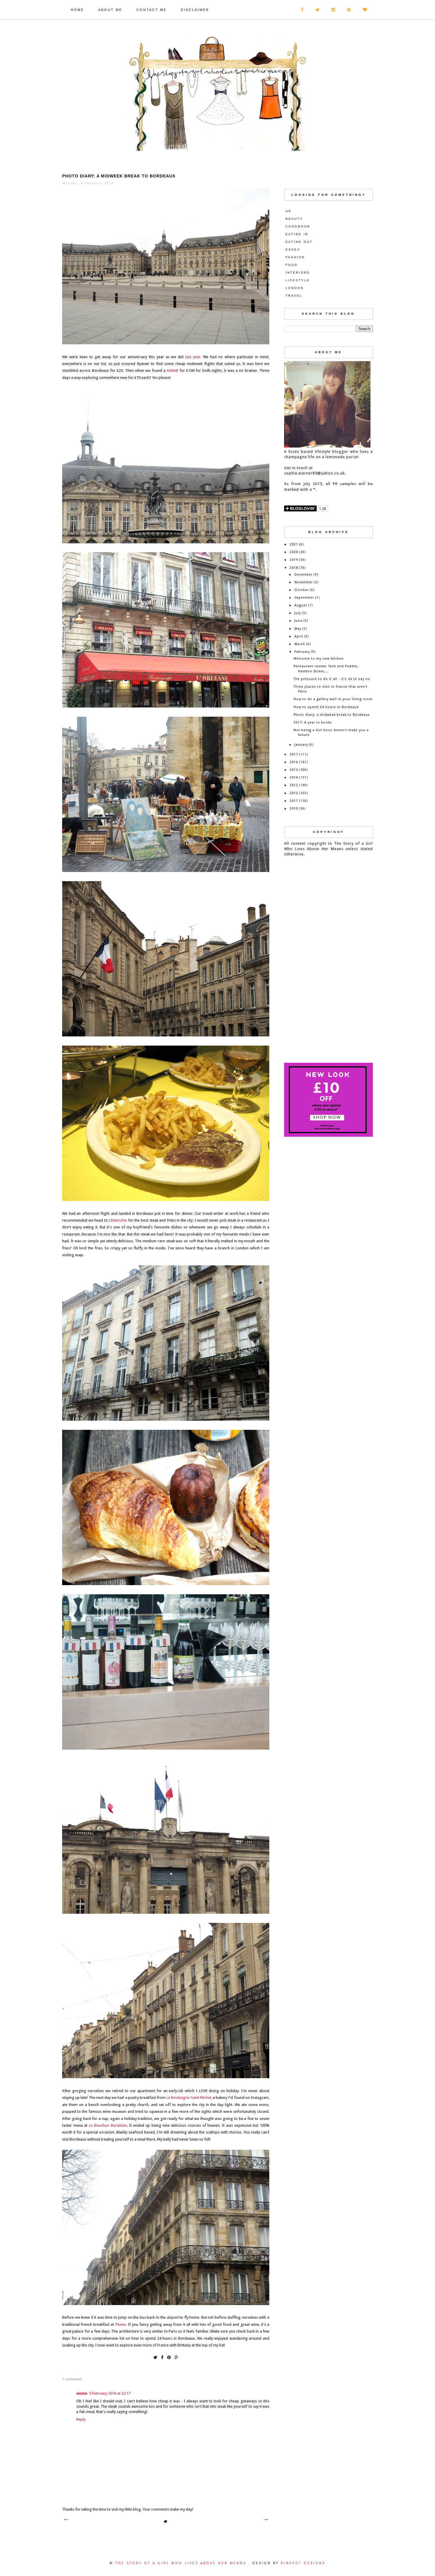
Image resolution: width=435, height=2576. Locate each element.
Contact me (152, 10)
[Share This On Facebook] (162, 2357)
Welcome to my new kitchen (319, 659)
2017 (294, 754)
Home (77, 10)
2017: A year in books (313, 722)
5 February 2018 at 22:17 (110, 2393)
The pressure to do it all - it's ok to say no (332, 679)
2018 (294, 568)
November (304, 582)
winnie (82, 2393)
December (303, 575)
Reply (81, 2419)
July (298, 613)
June (298, 621)
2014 (294, 777)
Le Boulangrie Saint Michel (189, 2098)
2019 (294, 560)
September (304, 598)
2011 (294, 801)
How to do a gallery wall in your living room (333, 699)
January (301, 745)
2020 (294, 552)
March (300, 644)
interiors (298, 273)
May (298, 629)
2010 (294, 809)
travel (294, 296)
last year (193, 357)
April (299, 636)
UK (289, 211)
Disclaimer (195, 10)
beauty (294, 219)
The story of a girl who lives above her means (182, 2563)
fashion (295, 257)
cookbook (298, 226)
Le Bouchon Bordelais (108, 2125)
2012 (294, 793)
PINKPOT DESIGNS (303, 2563)
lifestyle (298, 280)
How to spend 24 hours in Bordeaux (326, 707)
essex (293, 249)
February (302, 652)
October (302, 590)
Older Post (265, 2520)
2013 (294, 785)
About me (110, 10)
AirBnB (172, 370)
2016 (294, 762)
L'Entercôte (118, 1220)
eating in (297, 234)
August (301, 605)
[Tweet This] (155, 2357)
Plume (121, 2324)
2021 (294, 544)
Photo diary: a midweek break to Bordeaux (332, 715)
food (292, 265)
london (295, 288)
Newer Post (66, 2520)
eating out (299, 242)
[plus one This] (177, 2357)
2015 (294, 770)
